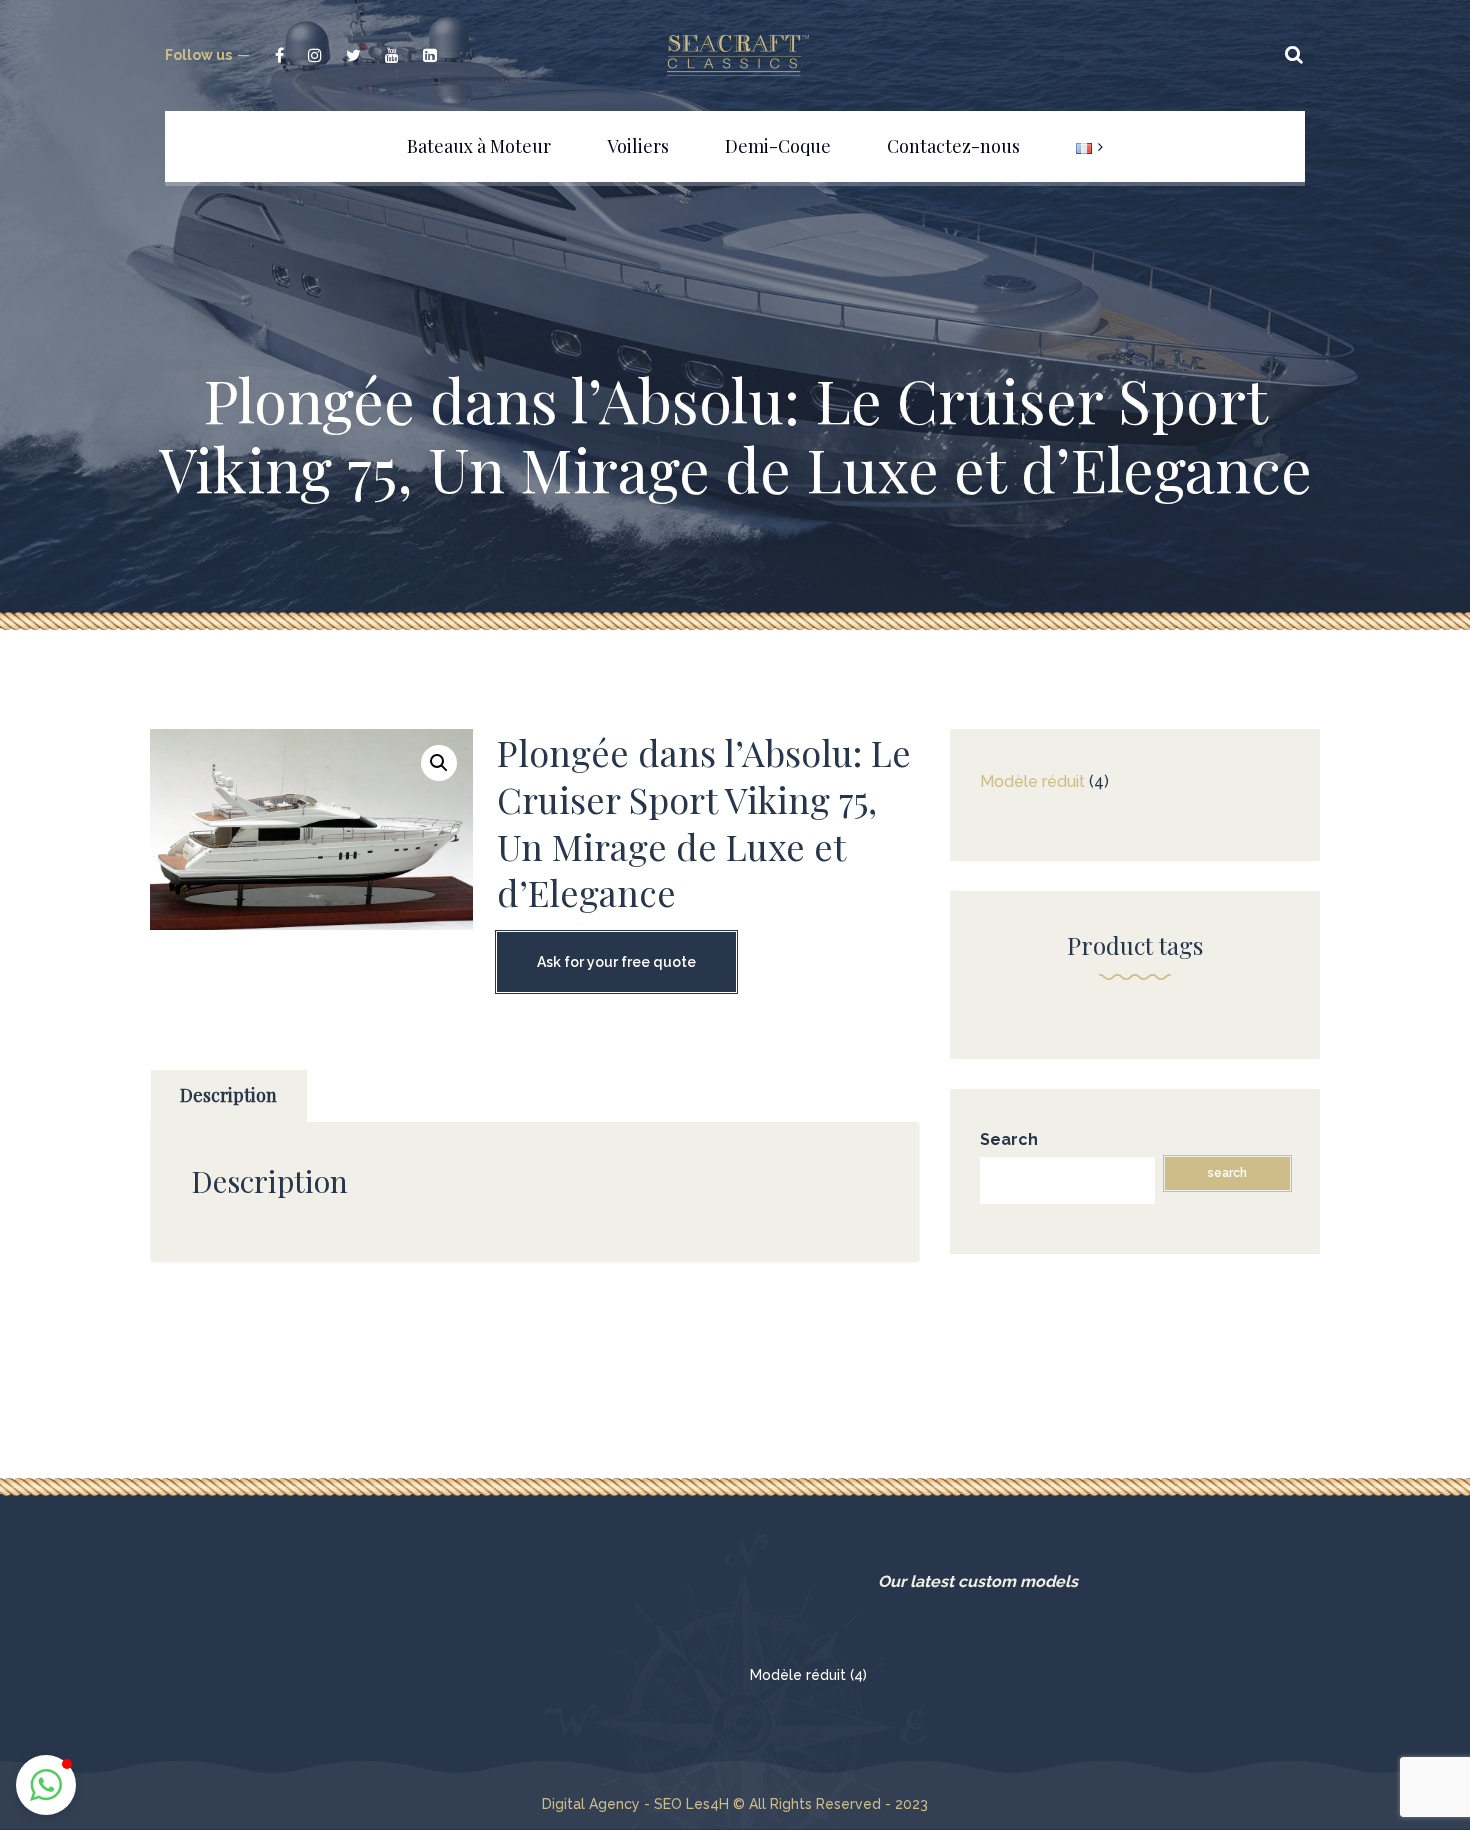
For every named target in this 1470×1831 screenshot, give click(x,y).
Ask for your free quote (616, 962)
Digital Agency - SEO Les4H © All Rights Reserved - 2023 (735, 1804)
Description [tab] (228, 1095)
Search (1009, 1139)
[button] (439, 763)
